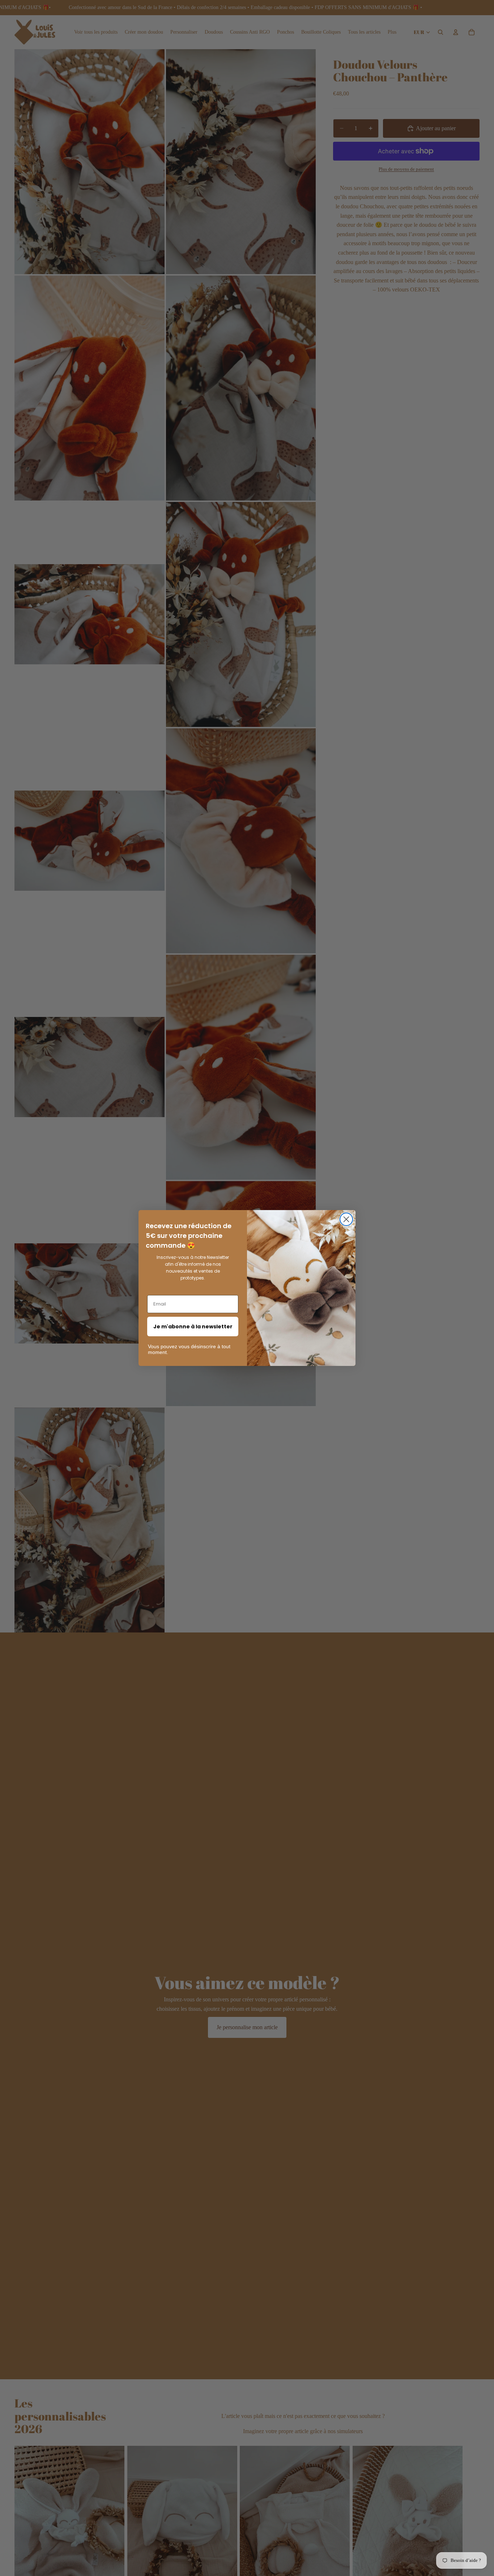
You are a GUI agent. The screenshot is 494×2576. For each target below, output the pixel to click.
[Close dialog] (346, 1219)
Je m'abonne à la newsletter (193, 1327)
